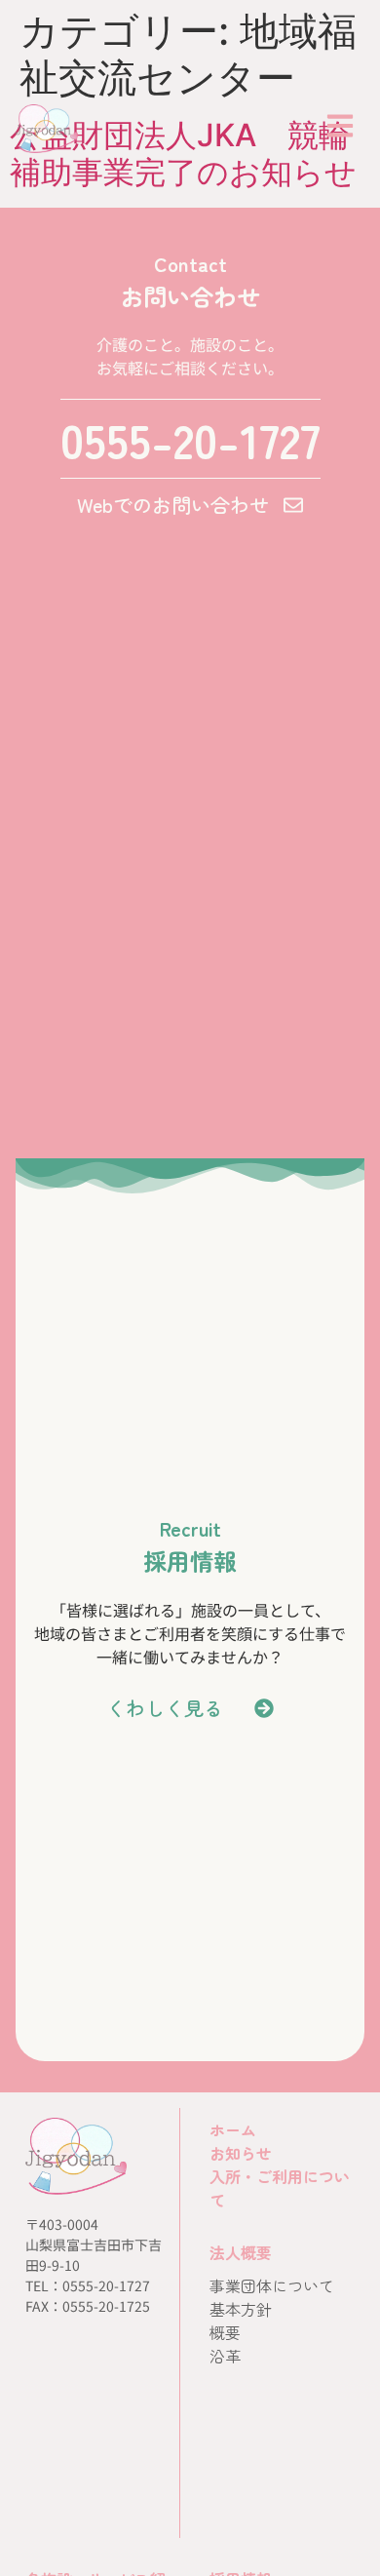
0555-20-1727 (190, 439)
